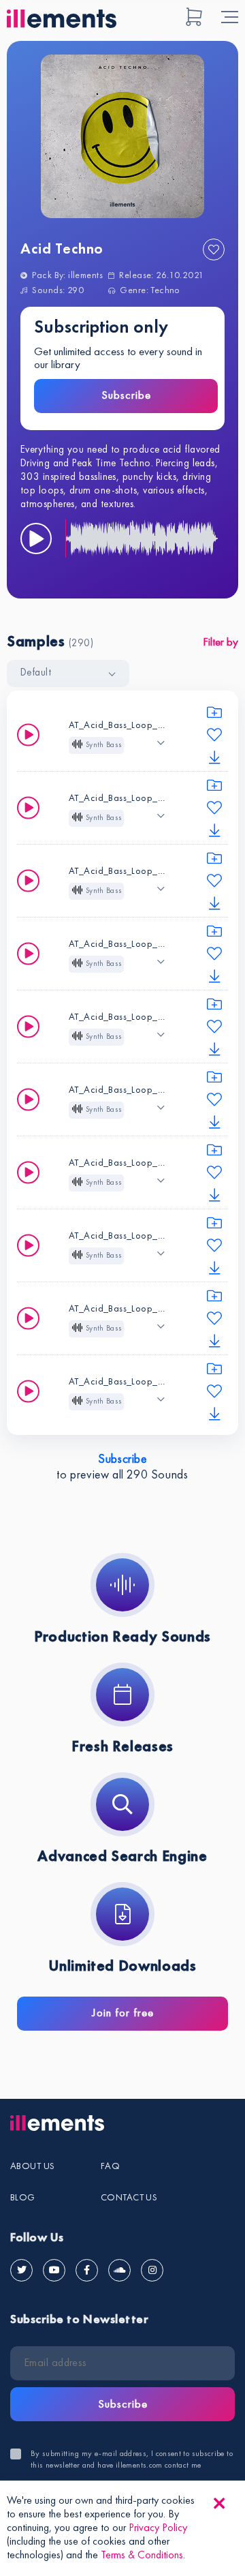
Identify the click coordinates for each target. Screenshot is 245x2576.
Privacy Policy (158, 2528)
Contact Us (129, 2198)
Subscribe (126, 396)
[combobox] (68, 673)
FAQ (110, 2166)
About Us (32, 2166)
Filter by (220, 642)
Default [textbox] (36, 673)
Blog (23, 2198)
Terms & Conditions (142, 2556)
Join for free (123, 2013)
